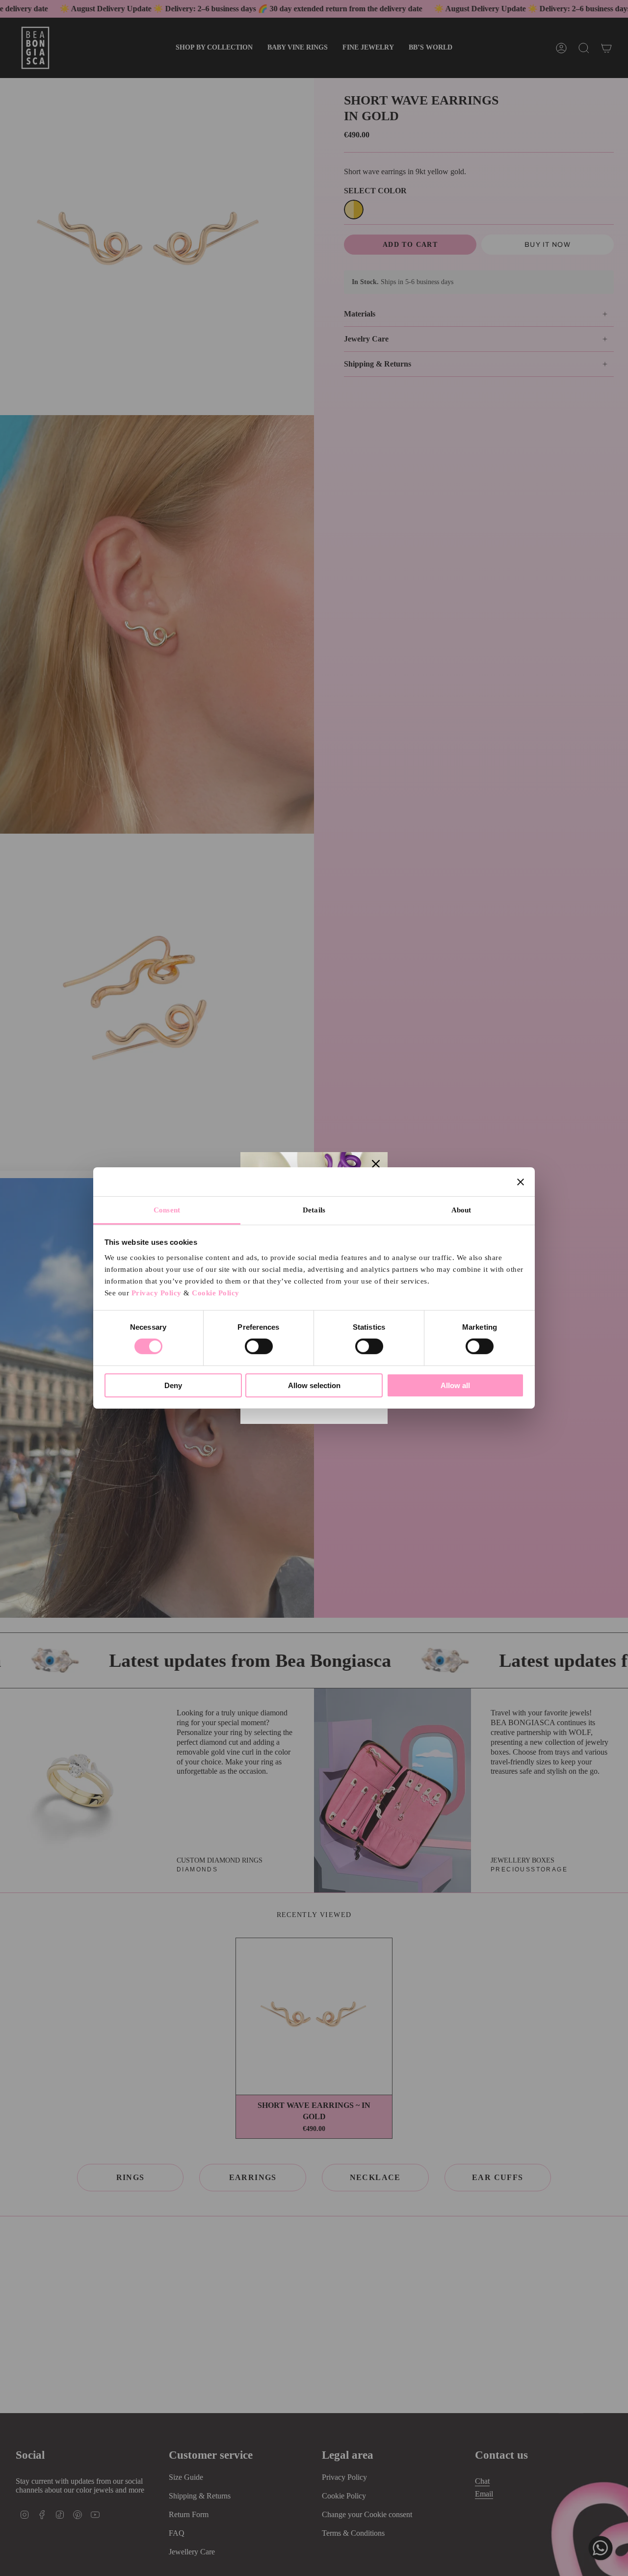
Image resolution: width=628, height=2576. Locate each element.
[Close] (376, 1164)
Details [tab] (314, 1210)
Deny (173, 1385)
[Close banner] (521, 1182)
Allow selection (314, 1385)
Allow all (455, 1385)
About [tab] (461, 1210)
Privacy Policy (157, 1293)
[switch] (259, 1346)
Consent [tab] (167, 1210)
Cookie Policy (216, 1293)
